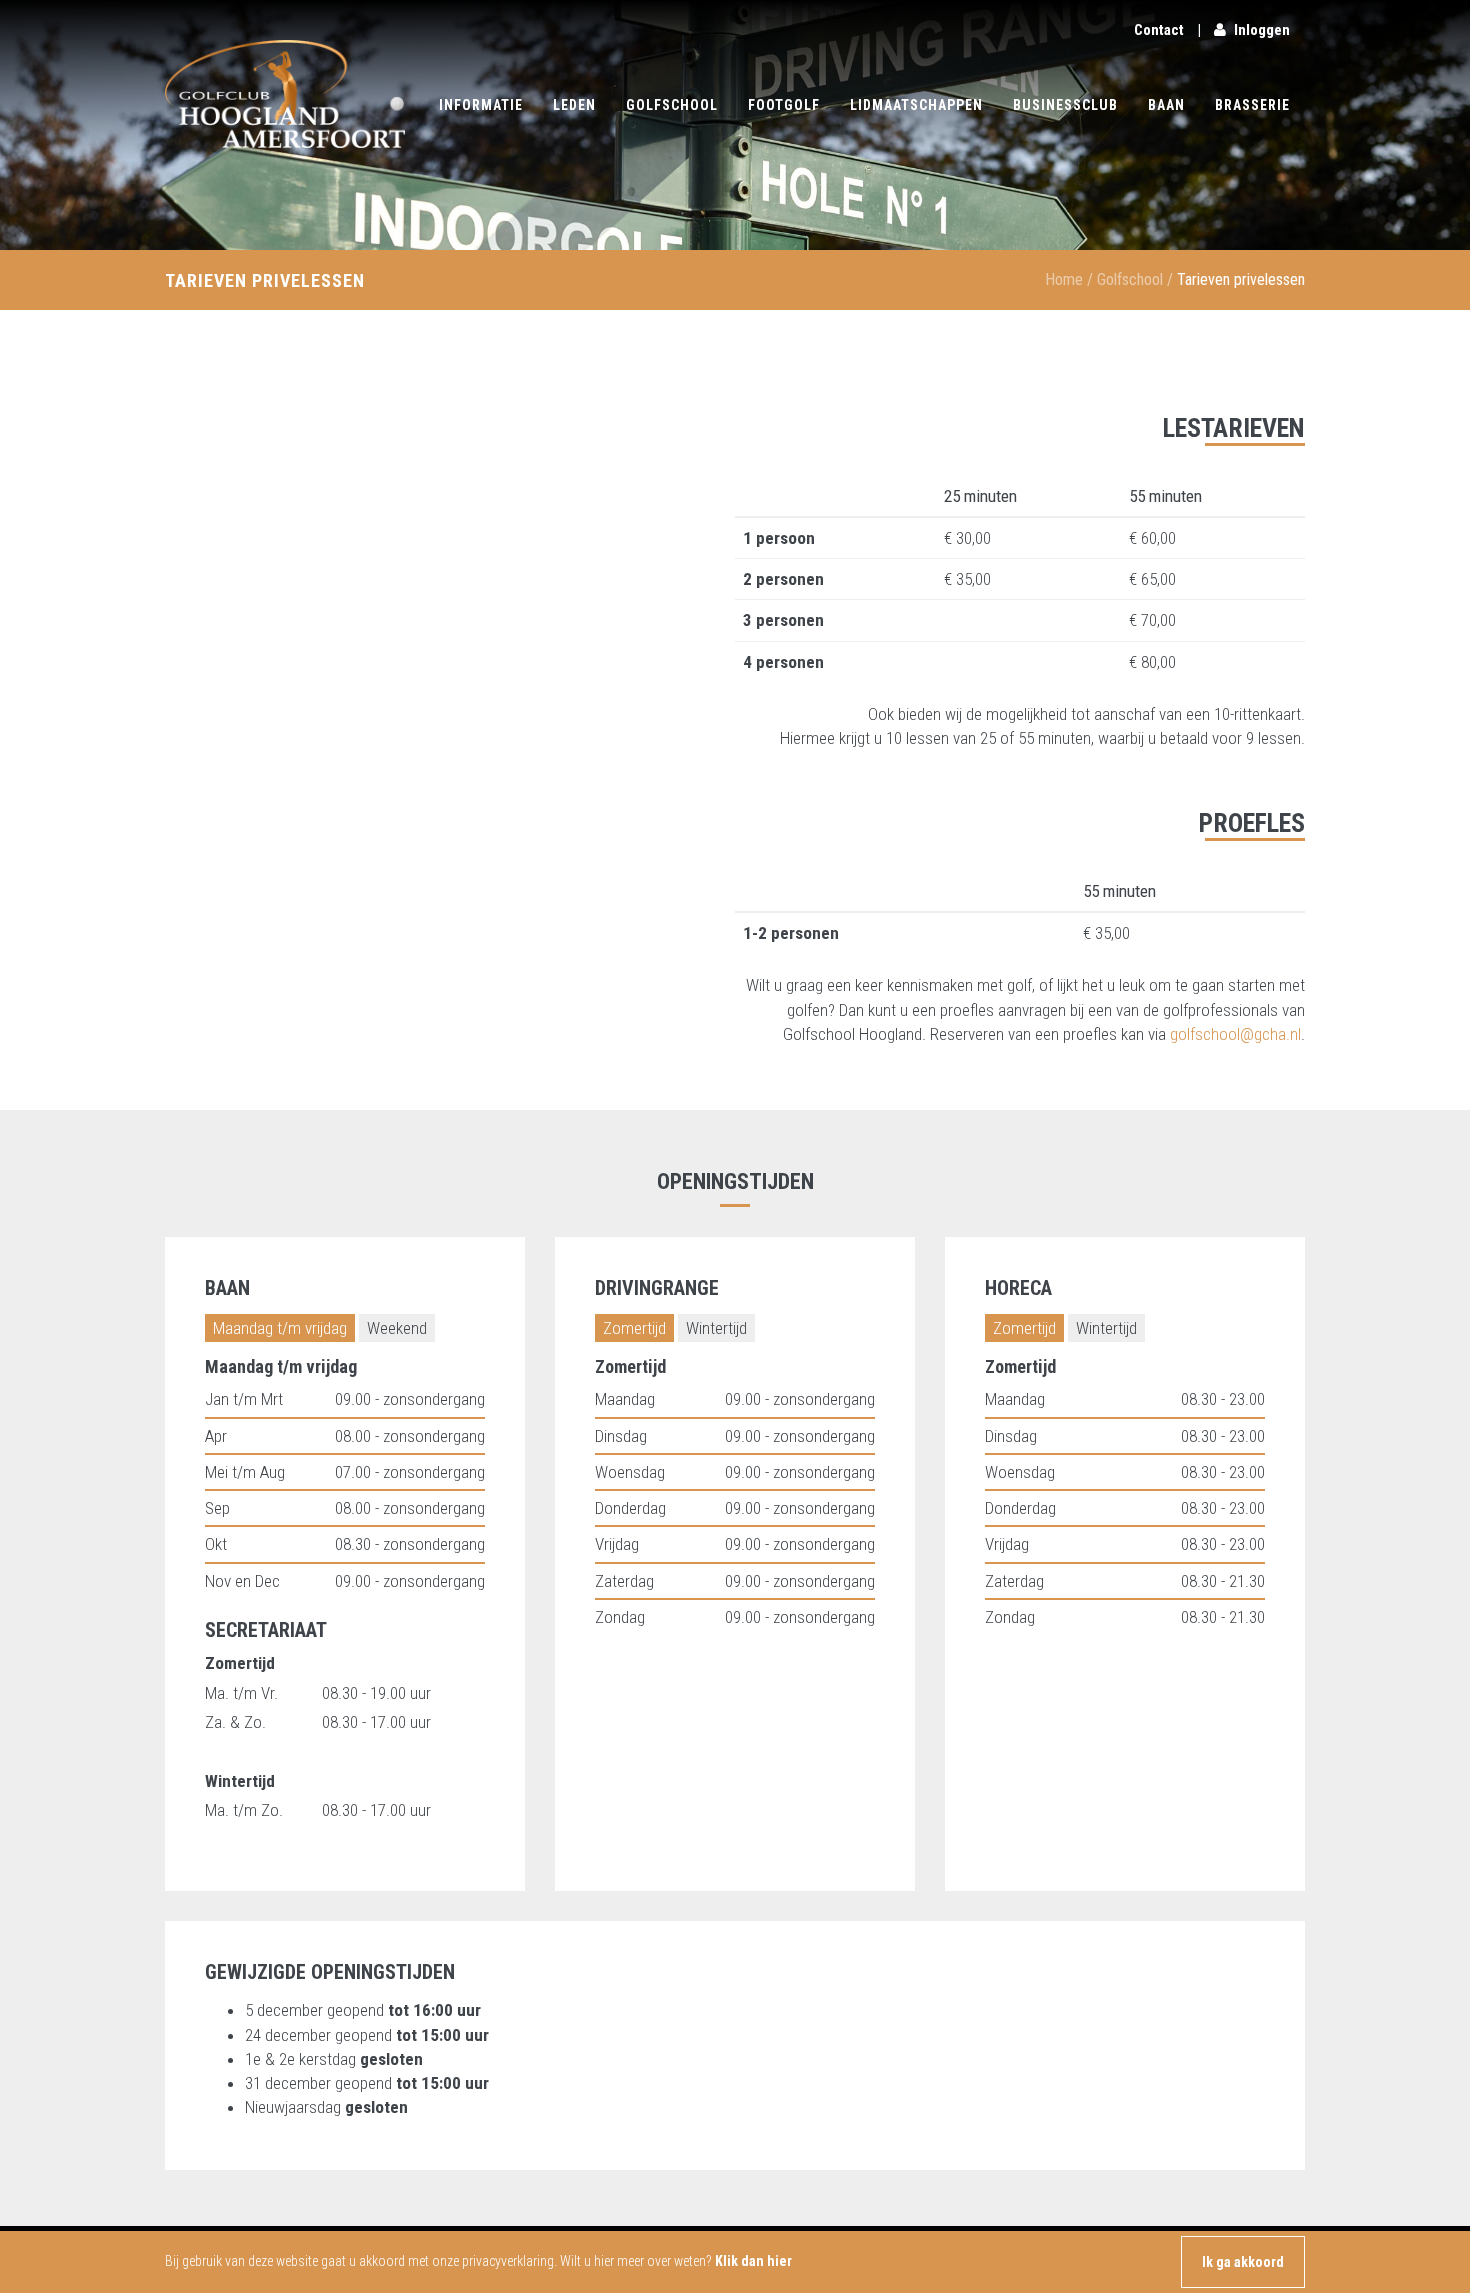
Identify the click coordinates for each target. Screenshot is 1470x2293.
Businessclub (1065, 105)
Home (1064, 279)
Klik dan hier (753, 2261)
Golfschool (672, 105)
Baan (1166, 105)
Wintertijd (716, 1328)
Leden (574, 105)
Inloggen (1262, 30)
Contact (1159, 30)
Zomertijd (634, 1328)
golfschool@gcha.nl (1235, 1034)
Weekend (397, 1328)
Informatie (481, 105)
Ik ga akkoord (1243, 2262)
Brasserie (1252, 105)
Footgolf (784, 105)
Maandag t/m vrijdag (280, 1328)
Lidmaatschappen (916, 105)
